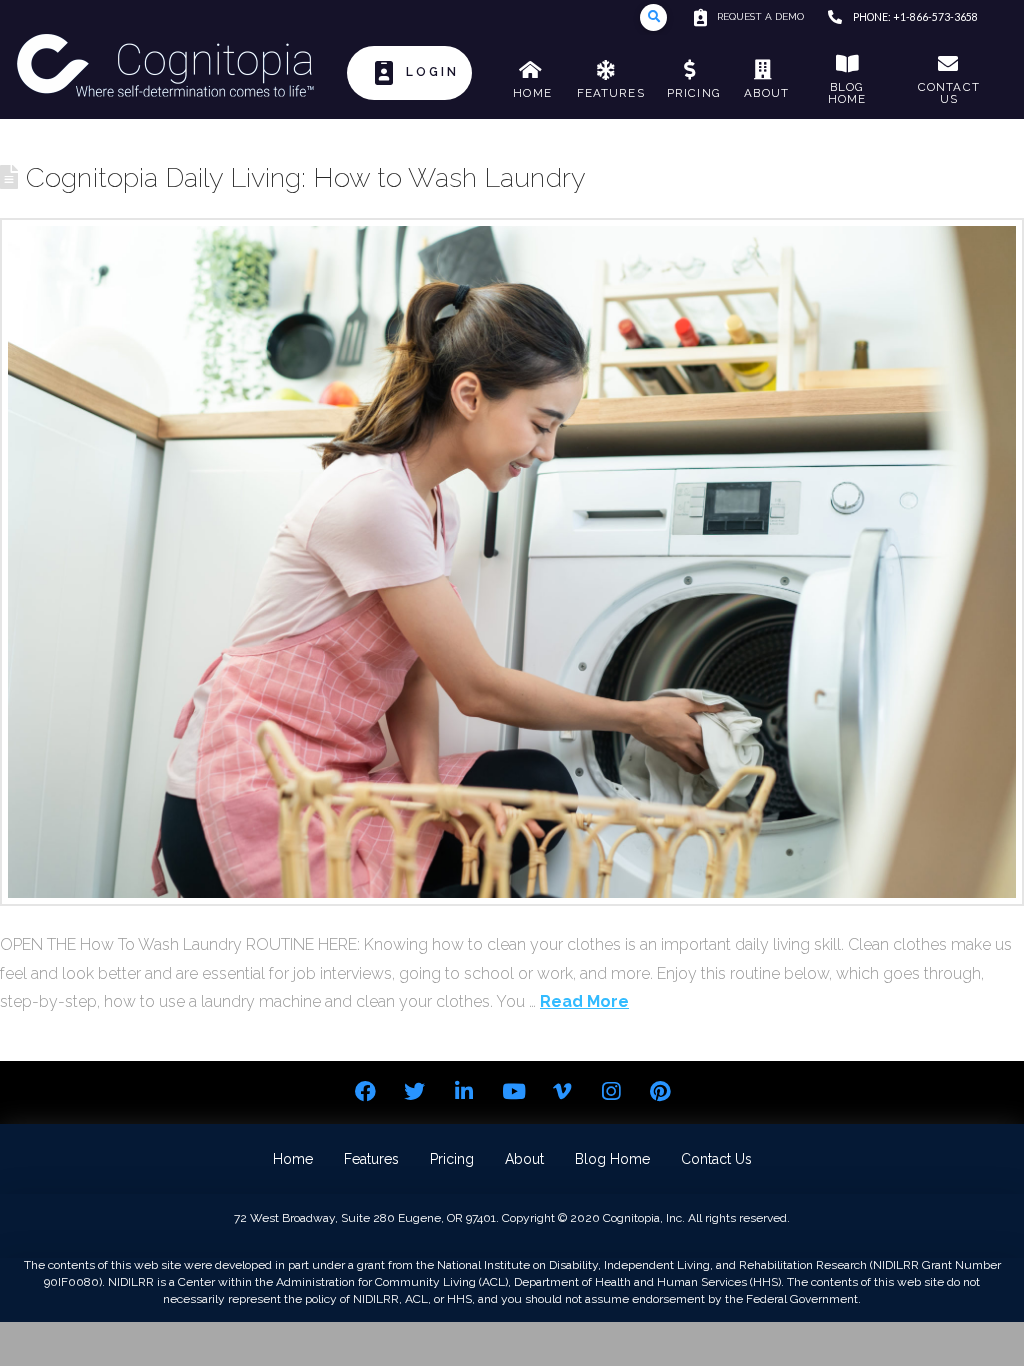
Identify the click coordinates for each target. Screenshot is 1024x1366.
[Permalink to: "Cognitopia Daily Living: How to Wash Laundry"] (512, 562)
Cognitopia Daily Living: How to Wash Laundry (305, 177)
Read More (584, 1001)
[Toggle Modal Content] (653, 17)
